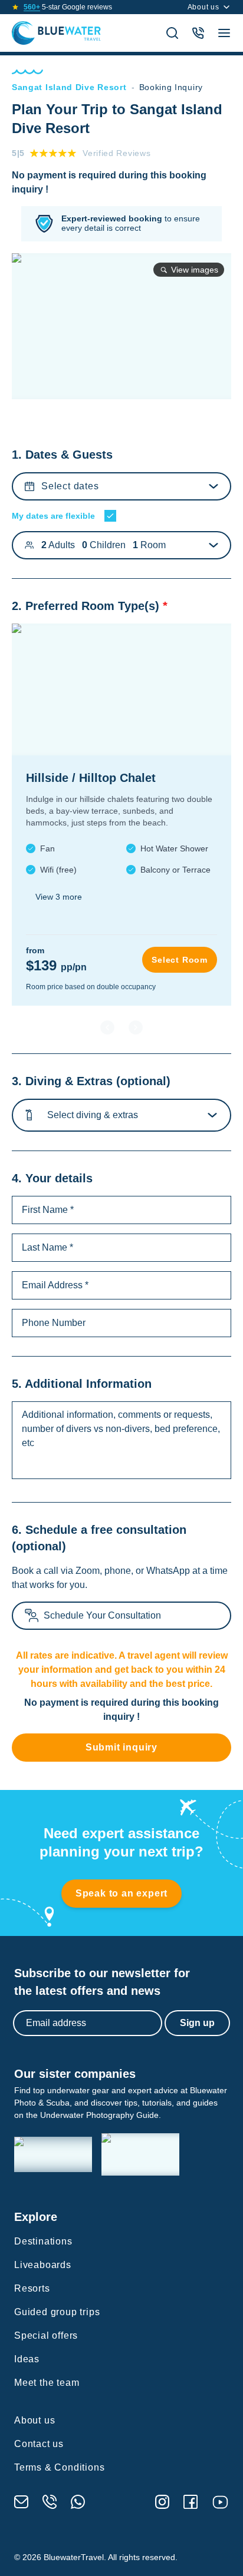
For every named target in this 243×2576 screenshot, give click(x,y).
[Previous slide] (107, 1027)
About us (203, 7)
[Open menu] (224, 33)
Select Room (180, 960)
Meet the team (47, 2383)
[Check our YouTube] (220, 2502)
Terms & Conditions (59, 2467)
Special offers (46, 2335)
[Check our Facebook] (191, 2502)
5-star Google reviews (68, 7)
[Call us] (50, 2502)
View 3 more (59, 897)
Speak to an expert (121, 1893)
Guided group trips (57, 2312)
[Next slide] (136, 1027)
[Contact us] (198, 33)
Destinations (43, 2241)
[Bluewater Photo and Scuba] (53, 2155)
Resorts (32, 2288)
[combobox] (50, 1115)
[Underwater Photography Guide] (140, 2154)
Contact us (39, 2444)
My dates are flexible (53, 516)
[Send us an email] (21, 2502)
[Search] (172, 33)
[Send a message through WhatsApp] (78, 2502)
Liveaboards (43, 2265)
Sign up (197, 2023)
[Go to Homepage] (56, 33)
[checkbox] (110, 516)
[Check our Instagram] (162, 2502)
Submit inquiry (121, 1747)
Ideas (27, 2359)
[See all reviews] (15, 7)
